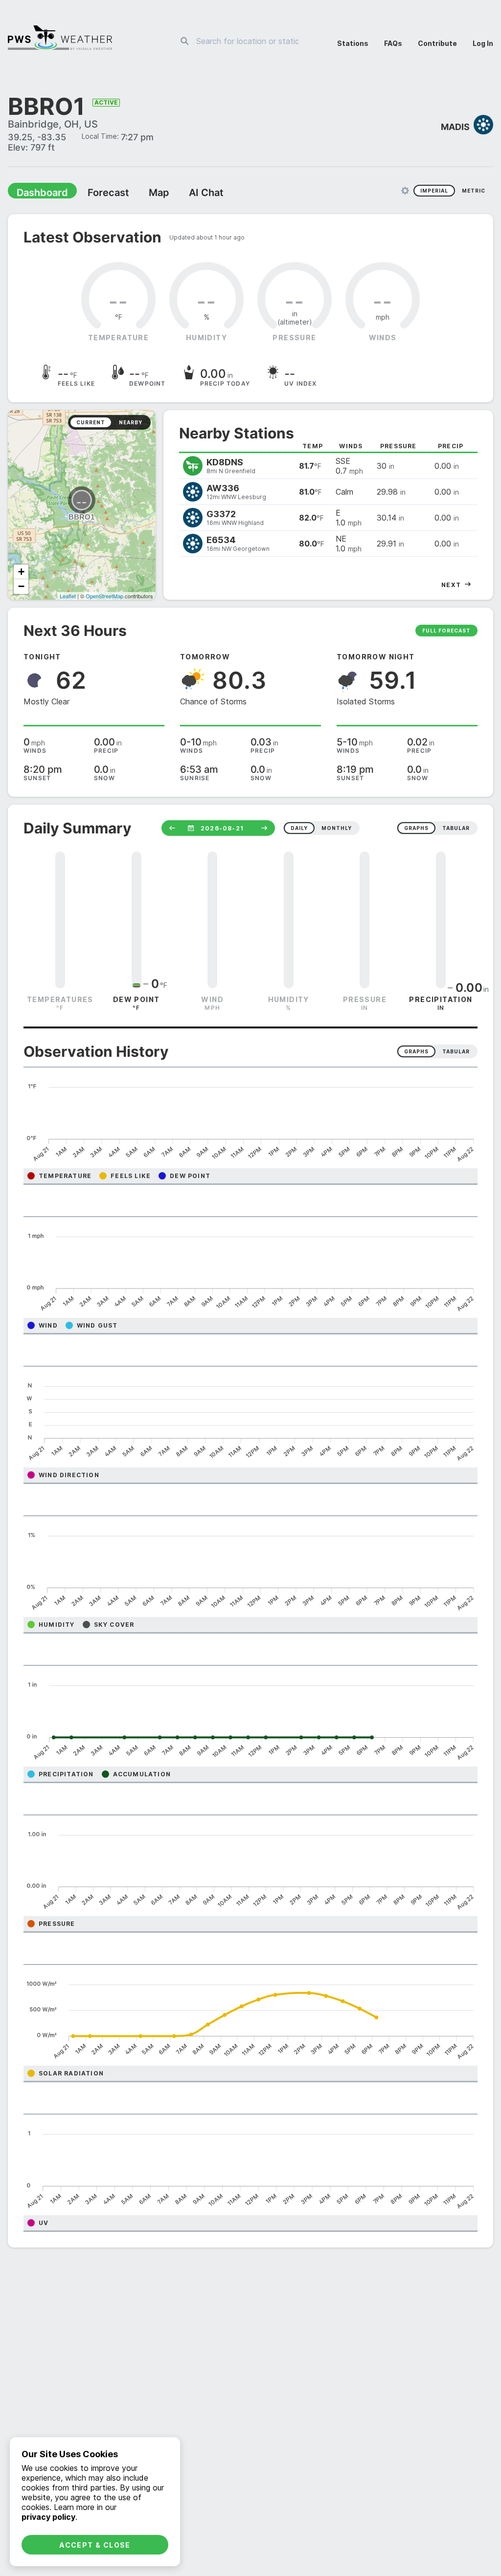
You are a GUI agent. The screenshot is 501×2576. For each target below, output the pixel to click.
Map (140, 194)
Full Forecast (446, 632)
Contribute (437, 43)
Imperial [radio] (434, 192)
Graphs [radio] (416, 1052)
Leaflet (68, 597)
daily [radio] (299, 829)
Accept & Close (95, 2545)
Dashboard (38, 194)
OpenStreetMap (104, 597)
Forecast (95, 194)
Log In (483, 43)
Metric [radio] (474, 192)
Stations (353, 43)
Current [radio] (91, 423)
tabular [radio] (456, 829)
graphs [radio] (416, 829)
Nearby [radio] (131, 423)
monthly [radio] (337, 829)
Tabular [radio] (456, 1052)
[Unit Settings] (405, 192)
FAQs (393, 43)
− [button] (21, 587)
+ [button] (21, 573)
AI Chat (183, 194)
